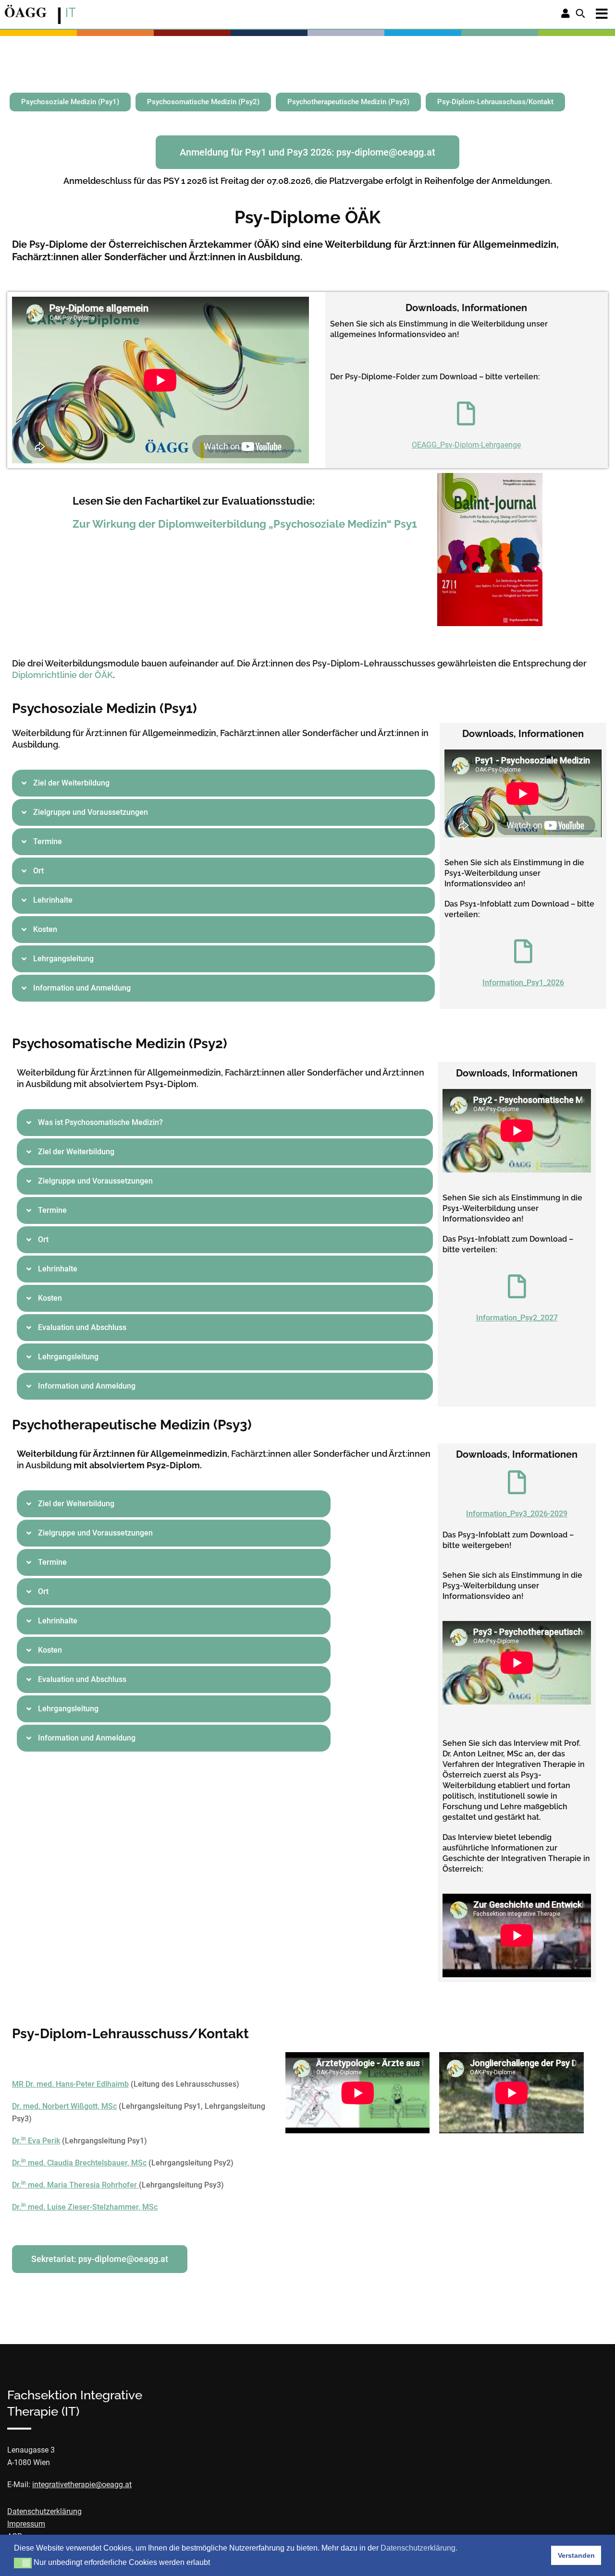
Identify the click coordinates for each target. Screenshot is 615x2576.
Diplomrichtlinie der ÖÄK (62, 675)
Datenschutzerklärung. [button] (419, 2548)
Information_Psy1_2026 (523, 983)
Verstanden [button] (576, 2555)
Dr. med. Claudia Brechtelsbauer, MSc (79, 2163)
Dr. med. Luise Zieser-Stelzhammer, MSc (85, 2207)
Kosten (45, 929)
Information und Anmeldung (82, 988)
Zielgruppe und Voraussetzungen (91, 812)
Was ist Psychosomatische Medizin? (100, 1122)
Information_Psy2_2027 (517, 1318)
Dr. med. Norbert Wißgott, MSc (64, 2106)
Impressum (26, 2524)
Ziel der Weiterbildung (71, 783)
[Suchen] (580, 14)
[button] (223, 783)
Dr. (17, 2141)
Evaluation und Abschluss (82, 1327)
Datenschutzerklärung (44, 2511)
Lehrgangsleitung (63, 959)
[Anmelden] (566, 14)
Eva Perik (43, 2141)
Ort (38, 871)
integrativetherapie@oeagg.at (82, 2485)
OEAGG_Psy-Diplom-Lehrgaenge (466, 445)
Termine (48, 841)
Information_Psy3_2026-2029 (517, 1514)
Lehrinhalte (53, 900)
